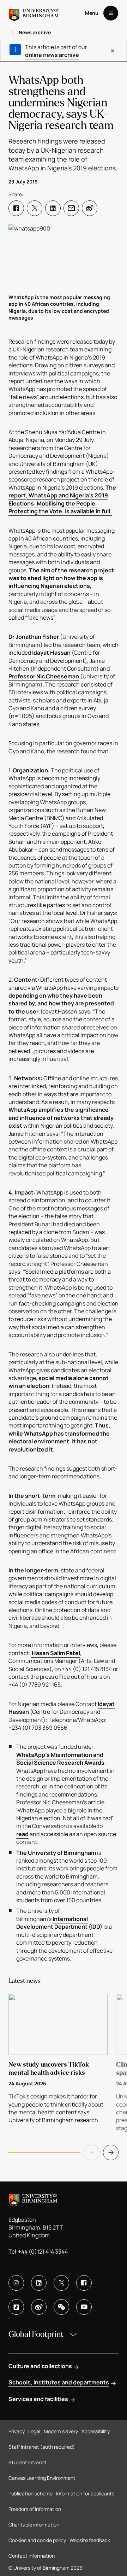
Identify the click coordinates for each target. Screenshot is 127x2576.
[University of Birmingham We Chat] (61, 2307)
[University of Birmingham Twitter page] (61, 2283)
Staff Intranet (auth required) (42, 2447)
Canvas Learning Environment (42, 2478)
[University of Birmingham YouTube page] (84, 2307)
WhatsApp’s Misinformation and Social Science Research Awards (60, 1759)
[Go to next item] (111, 2152)
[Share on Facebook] (16, 208)
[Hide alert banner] (113, 51)
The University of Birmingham (56, 1853)
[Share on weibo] (90, 208)
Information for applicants (85, 2493)
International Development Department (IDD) (59, 1923)
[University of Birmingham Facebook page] (84, 2283)
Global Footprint (36, 2334)
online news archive (52, 55)
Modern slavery (61, 2431)
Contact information (32, 2556)
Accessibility (96, 2431)
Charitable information (34, 2525)
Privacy (17, 2431)
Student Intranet (28, 2462)
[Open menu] (111, 13)
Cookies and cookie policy (37, 2540)
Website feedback (90, 2540)
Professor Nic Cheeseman (44, 676)
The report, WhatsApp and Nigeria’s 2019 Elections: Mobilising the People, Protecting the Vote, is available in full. (62, 499)
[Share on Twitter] (35, 208)
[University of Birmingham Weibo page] (39, 2307)
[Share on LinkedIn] (53, 208)
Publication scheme (31, 2493)
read (22, 1834)
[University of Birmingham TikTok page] (16, 2307)
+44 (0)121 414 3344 (43, 2251)
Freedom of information (35, 2509)
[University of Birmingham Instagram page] (16, 2283)
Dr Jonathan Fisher (34, 637)
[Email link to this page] (71, 208)
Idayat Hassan (51, 653)
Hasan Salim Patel (55, 1653)
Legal (34, 2431)
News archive (35, 32)
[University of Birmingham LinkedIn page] (39, 2283)
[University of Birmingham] (34, 13)
